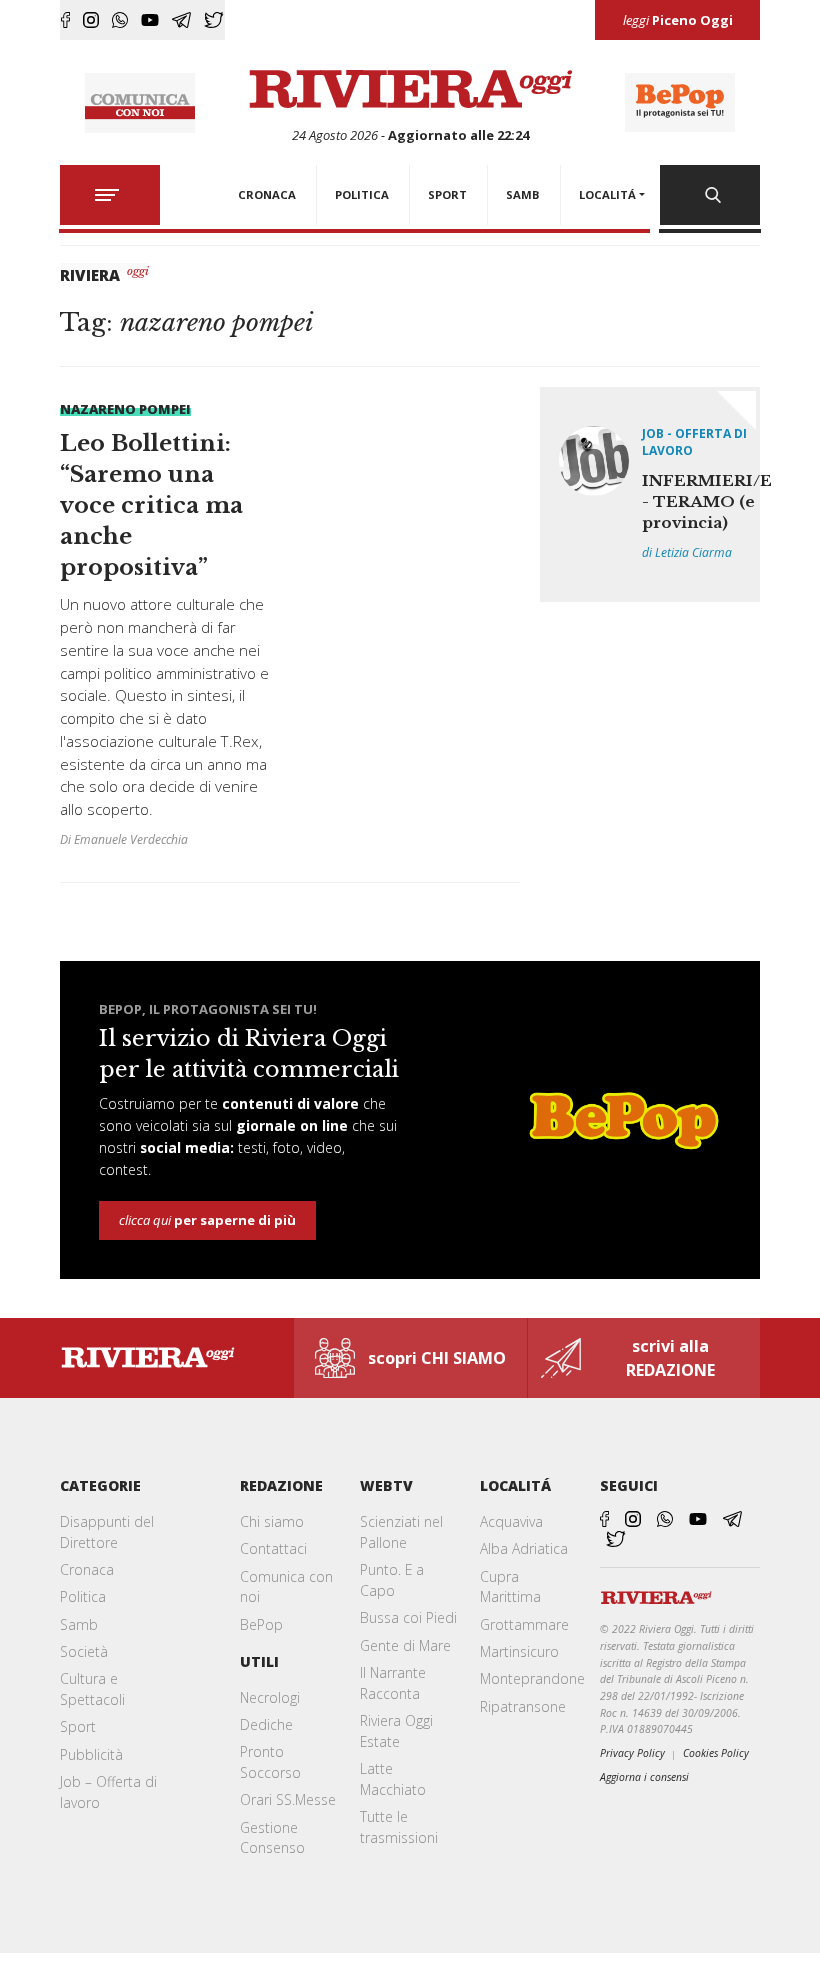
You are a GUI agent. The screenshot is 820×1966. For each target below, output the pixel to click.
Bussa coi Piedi (408, 1617)
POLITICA (362, 194)
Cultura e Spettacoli (92, 1689)
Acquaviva (511, 1521)
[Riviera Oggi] (410, 90)
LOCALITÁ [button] (607, 194)
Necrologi (270, 1697)
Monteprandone (532, 1678)
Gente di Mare (405, 1645)
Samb (79, 1624)
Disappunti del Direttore (107, 1532)
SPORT (447, 194)
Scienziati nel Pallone (401, 1532)
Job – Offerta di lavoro (108, 1792)
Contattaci (273, 1548)
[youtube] (150, 20)
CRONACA (267, 194)
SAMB (523, 194)
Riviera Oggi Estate (396, 1731)
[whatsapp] (120, 20)
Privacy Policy (632, 1753)
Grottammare (524, 1624)
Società (84, 1651)
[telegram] (181, 20)
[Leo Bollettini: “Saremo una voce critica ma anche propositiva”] (165, 624)
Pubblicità (91, 1754)
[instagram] (91, 20)
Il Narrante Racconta (393, 1683)
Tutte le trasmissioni (399, 1827)
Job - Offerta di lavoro (694, 442)
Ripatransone (523, 1706)
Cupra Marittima (510, 1587)
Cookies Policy (716, 1753)
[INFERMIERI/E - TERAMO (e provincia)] (649, 494)
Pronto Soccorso (270, 1762)
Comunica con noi (286, 1587)
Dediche (266, 1724)
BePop (261, 1624)
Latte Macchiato (393, 1779)
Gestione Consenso (272, 1838)
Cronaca (87, 1569)
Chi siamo (272, 1521)
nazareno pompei (125, 409)
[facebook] (65, 20)
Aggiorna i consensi (644, 1777)
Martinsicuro (519, 1651)
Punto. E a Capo (392, 1580)
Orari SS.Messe (288, 1799)
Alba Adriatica (524, 1548)
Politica (83, 1596)
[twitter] (214, 20)
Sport (78, 1726)
